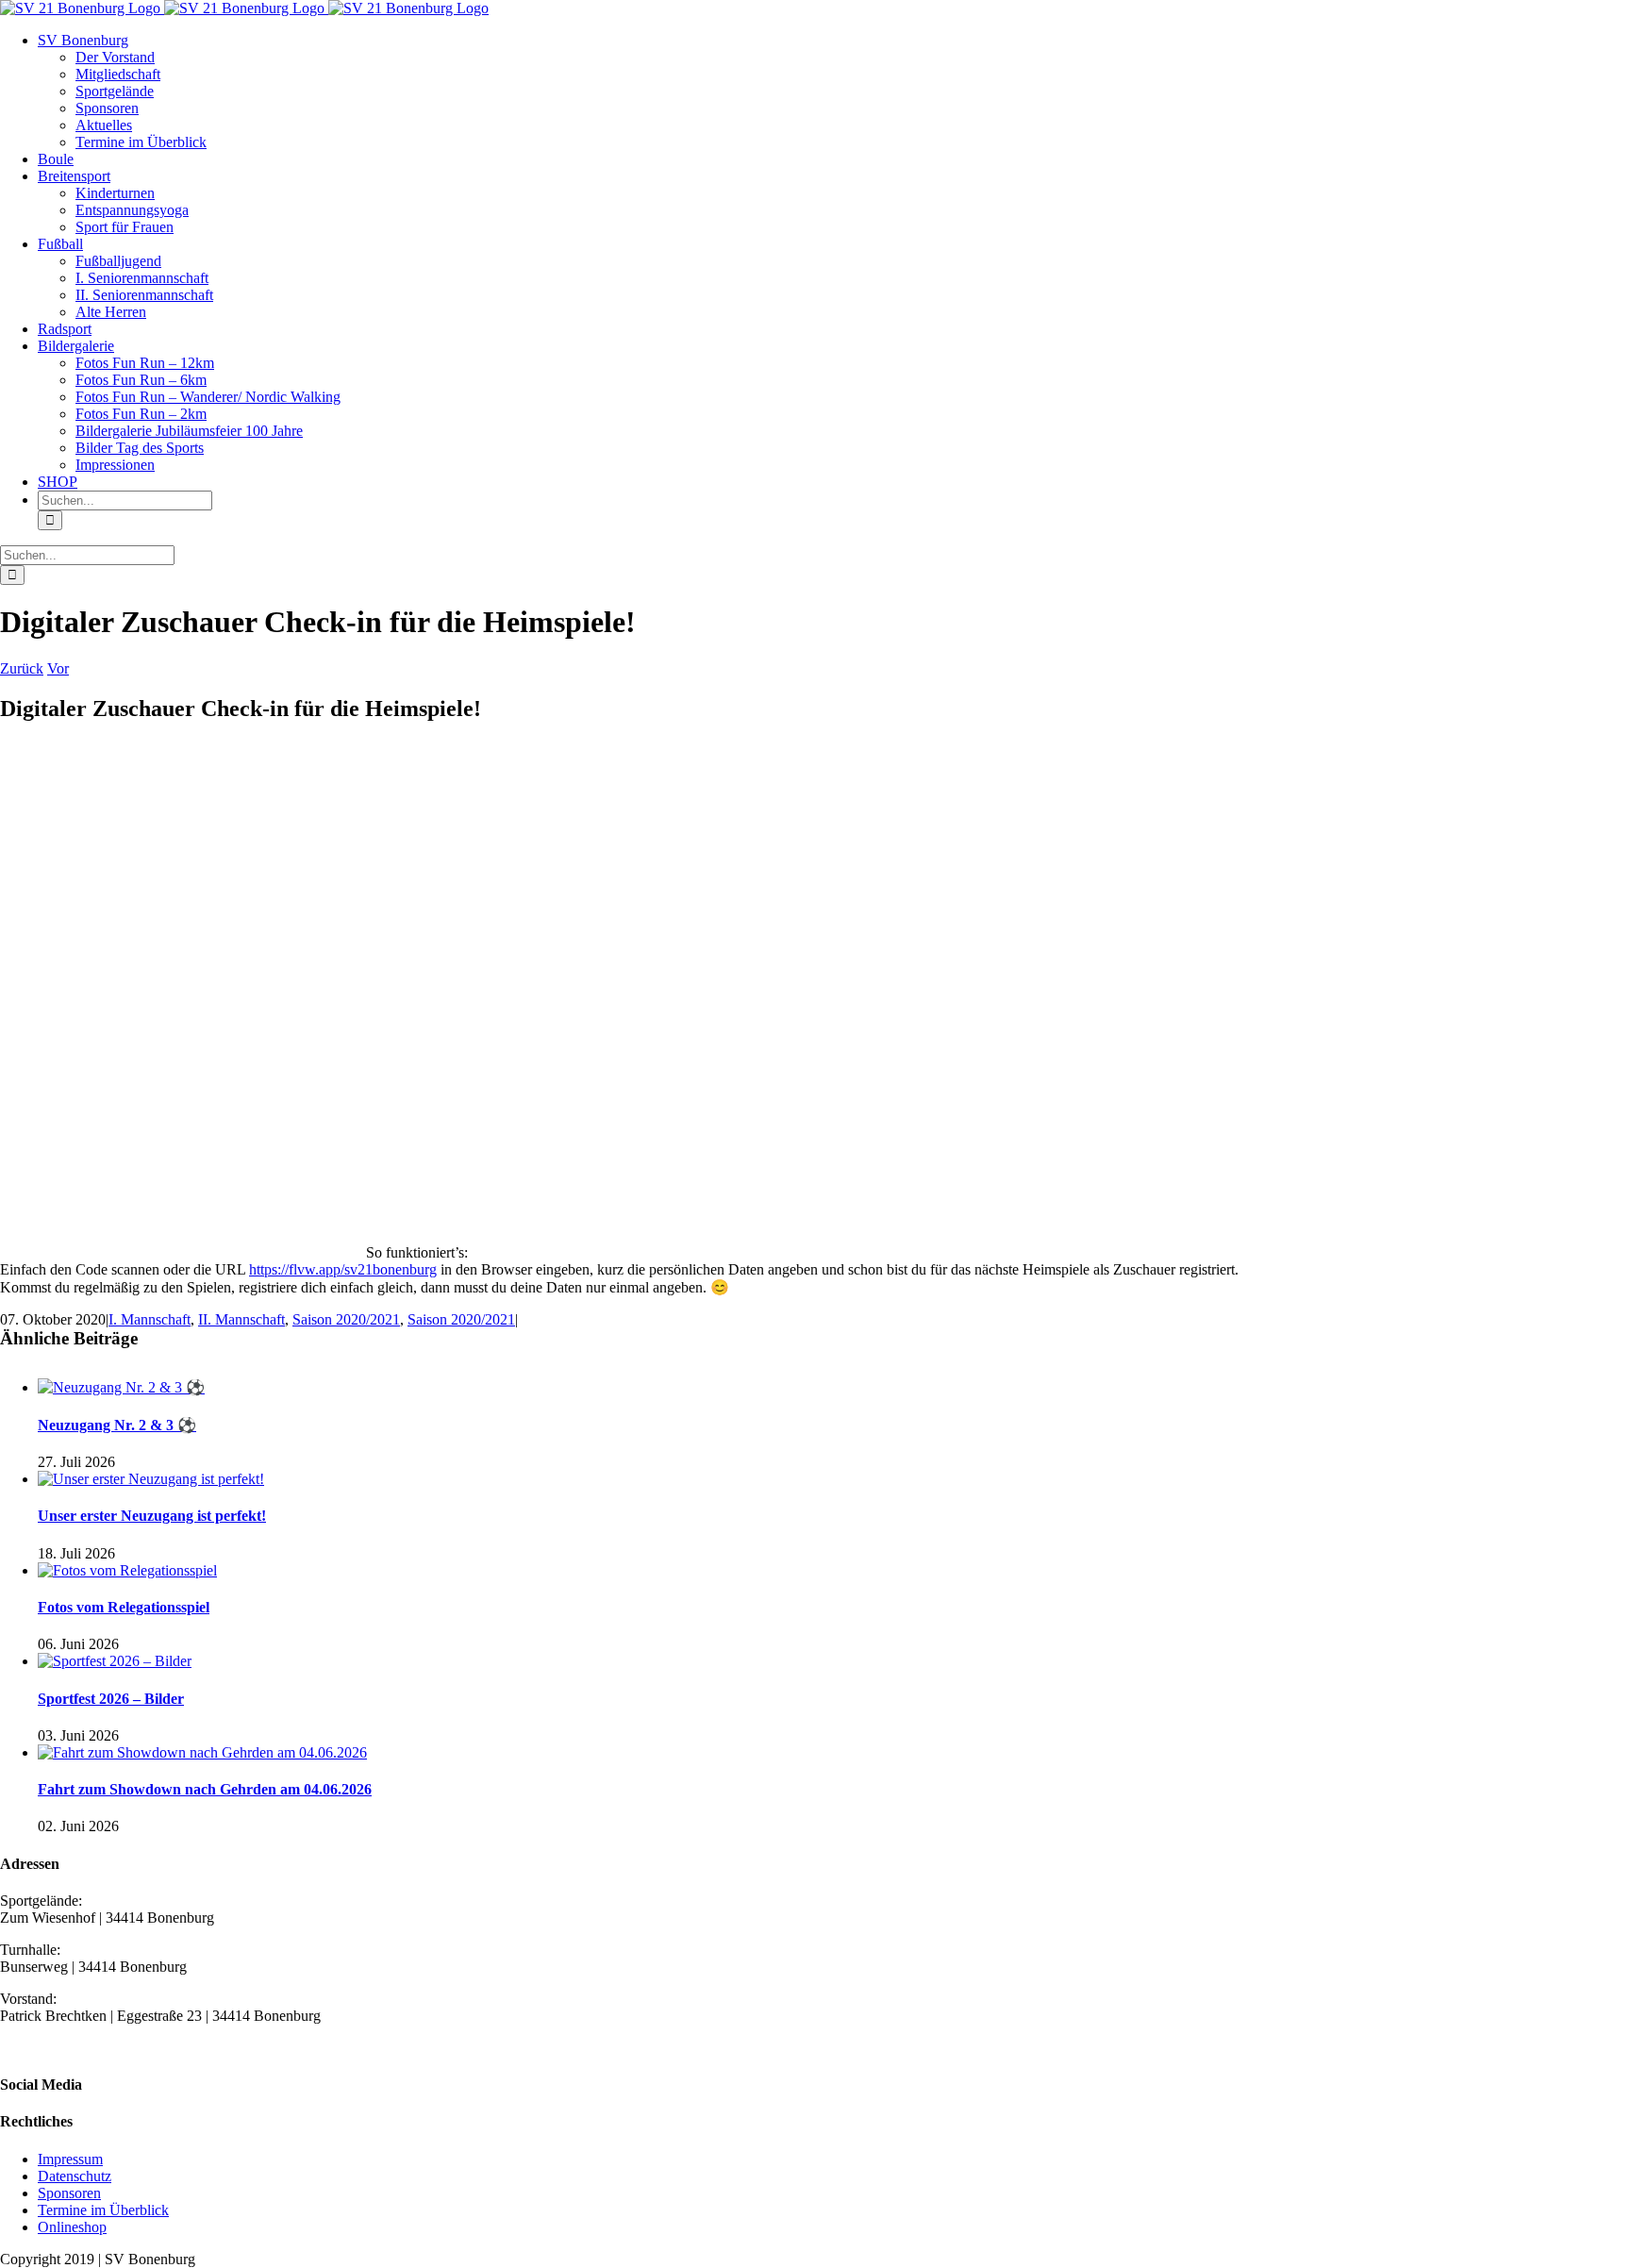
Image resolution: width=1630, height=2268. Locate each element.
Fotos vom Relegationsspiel (124, 1607)
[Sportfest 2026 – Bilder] (115, 1661)
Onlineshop (72, 2227)
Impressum (70, 2159)
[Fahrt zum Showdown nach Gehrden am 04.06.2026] (202, 1752)
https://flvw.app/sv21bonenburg (343, 1269)
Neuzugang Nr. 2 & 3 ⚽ (117, 1425)
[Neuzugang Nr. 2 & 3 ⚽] (121, 1387)
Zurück (22, 668)
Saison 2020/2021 (346, 1319)
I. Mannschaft (150, 1319)
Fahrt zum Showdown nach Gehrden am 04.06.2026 (205, 1789)
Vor (58, 668)
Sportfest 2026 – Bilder (111, 1699)
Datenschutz (75, 2176)
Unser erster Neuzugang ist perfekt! (152, 1516)
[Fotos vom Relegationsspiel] (127, 1570)
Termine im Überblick (103, 2210)
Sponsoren (69, 2193)
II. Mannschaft (241, 1319)
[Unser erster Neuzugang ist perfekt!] (151, 1479)
